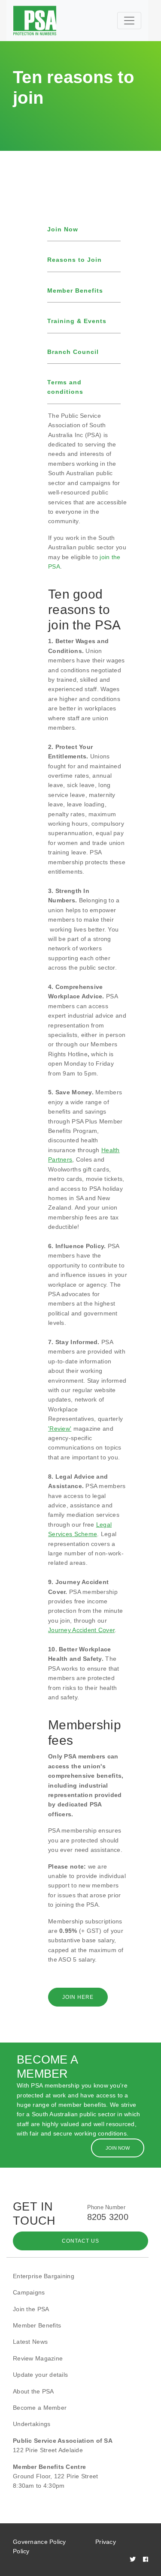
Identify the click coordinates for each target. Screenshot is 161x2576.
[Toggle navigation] (129, 21)
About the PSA (33, 2391)
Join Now (63, 229)
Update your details (40, 2375)
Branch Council (73, 352)
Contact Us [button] (80, 2241)
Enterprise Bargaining (44, 2276)
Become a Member (40, 2408)
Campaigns (29, 2292)
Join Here (78, 1997)
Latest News (30, 2342)
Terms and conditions (65, 387)
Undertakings (32, 2424)
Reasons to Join (74, 260)
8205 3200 (108, 2217)
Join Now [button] (118, 2148)
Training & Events (77, 321)
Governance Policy (39, 2542)
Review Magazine (38, 2358)
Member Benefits (75, 291)
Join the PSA (31, 2309)
